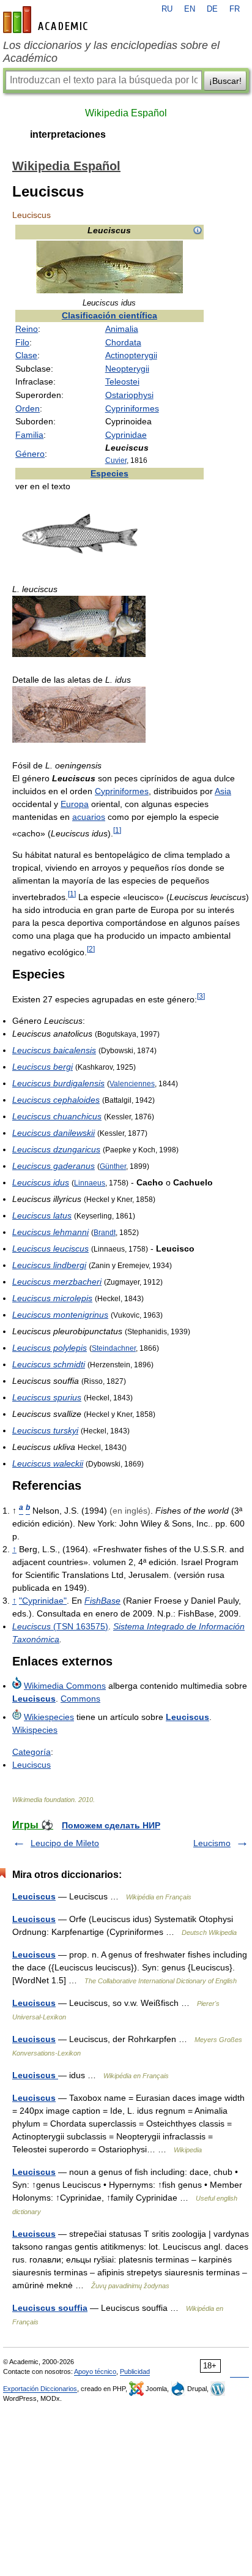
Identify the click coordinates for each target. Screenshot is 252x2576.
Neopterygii (127, 369)
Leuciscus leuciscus (50, 1249)
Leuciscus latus (42, 1215)
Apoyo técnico (95, 2371)
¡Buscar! (225, 81)
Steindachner (114, 1348)
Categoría (31, 1752)
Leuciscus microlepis (52, 1298)
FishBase (102, 1601)
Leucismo (212, 1843)
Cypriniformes (132, 408)
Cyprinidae (126, 435)
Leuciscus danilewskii (54, 1133)
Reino (27, 329)
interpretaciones (68, 134)
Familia (29, 435)
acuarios (89, 817)
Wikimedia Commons (65, 1686)
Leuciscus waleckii (48, 1463)
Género (30, 454)
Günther (113, 1166)
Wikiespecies (49, 1717)
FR (235, 9)
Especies (109, 473)
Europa (75, 804)
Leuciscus (34, 1699)
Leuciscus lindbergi (49, 1265)
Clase (26, 355)
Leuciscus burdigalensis (58, 1083)
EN (190, 9)
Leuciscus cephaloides (56, 1100)
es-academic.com (47, 20)
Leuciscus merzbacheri (57, 1282)
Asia (223, 791)
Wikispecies (35, 1730)
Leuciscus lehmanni (50, 1232)
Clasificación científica (109, 315)
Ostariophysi (129, 395)
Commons (80, 1699)
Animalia (122, 329)
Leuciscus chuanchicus (57, 1116)
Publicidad (135, 2371)
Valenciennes (132, 1083)
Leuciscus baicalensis (54, 1050)
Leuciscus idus (41, 1182)
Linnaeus (90, 1183)
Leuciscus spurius (47, 1397)
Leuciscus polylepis (50, 1348)
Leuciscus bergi (43, 1067)
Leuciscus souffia (50, 2308)
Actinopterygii (131, 355)
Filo (22, 342)
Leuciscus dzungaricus (56, 1149)
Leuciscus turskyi (45, 1430)
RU (167, 9)
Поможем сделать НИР (111, 1825)
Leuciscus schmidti (49, 1364)
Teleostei (122, 381)
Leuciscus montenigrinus (60, 1315)
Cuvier (116, 460)
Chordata (123, 342)
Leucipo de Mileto (65, 1843)
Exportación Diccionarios (40, 2389)
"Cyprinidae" (43, 1601)
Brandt (105, 1232)
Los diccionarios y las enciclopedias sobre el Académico (111, 52)
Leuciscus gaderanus (54, 1166)
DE (212, 9)
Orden (28, 408)
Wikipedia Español (126, 113)
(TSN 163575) (60, 1626)
